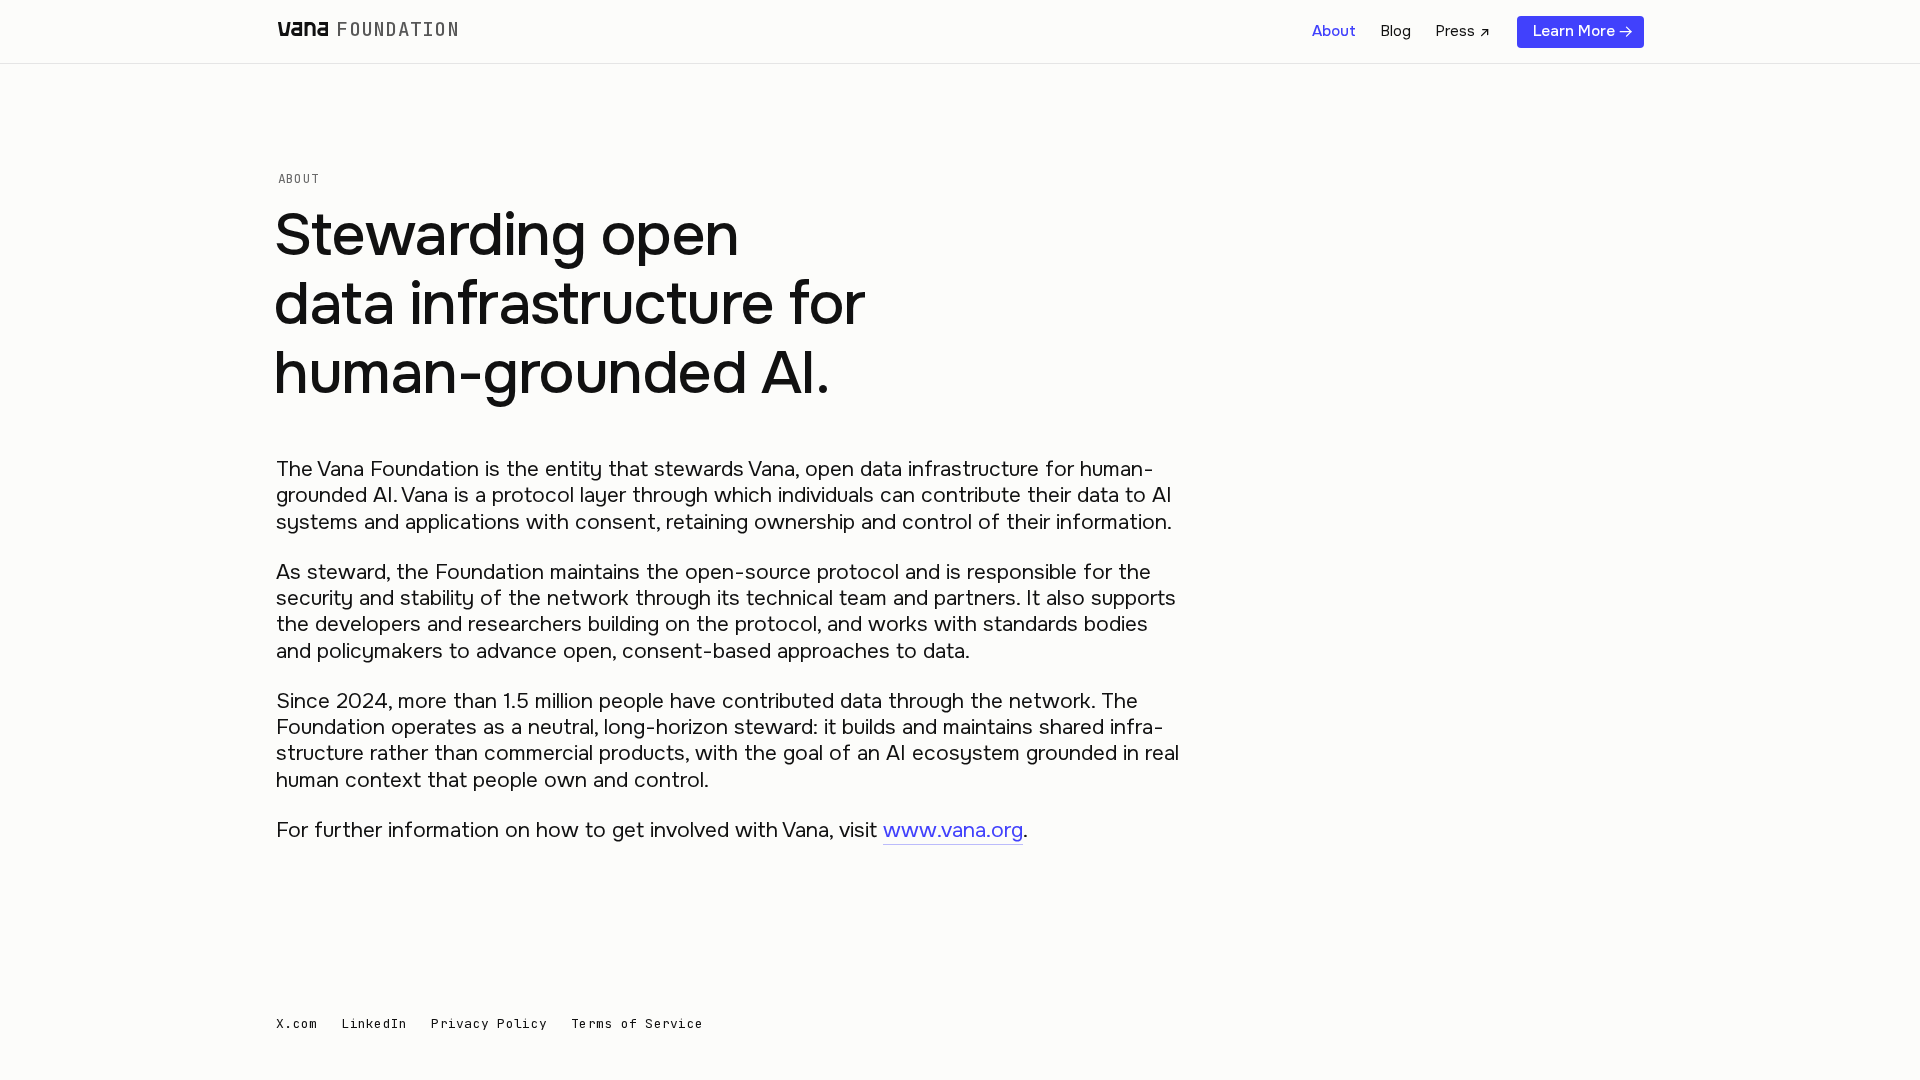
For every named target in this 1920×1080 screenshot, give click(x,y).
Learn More (1573, 31)
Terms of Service (637, 1024)
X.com (296, 1024)
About (1334, 31)
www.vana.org (953, 830)
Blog (1395, 31)
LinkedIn (374, 1024)
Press (1455, 31)
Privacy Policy (489, 1024)
